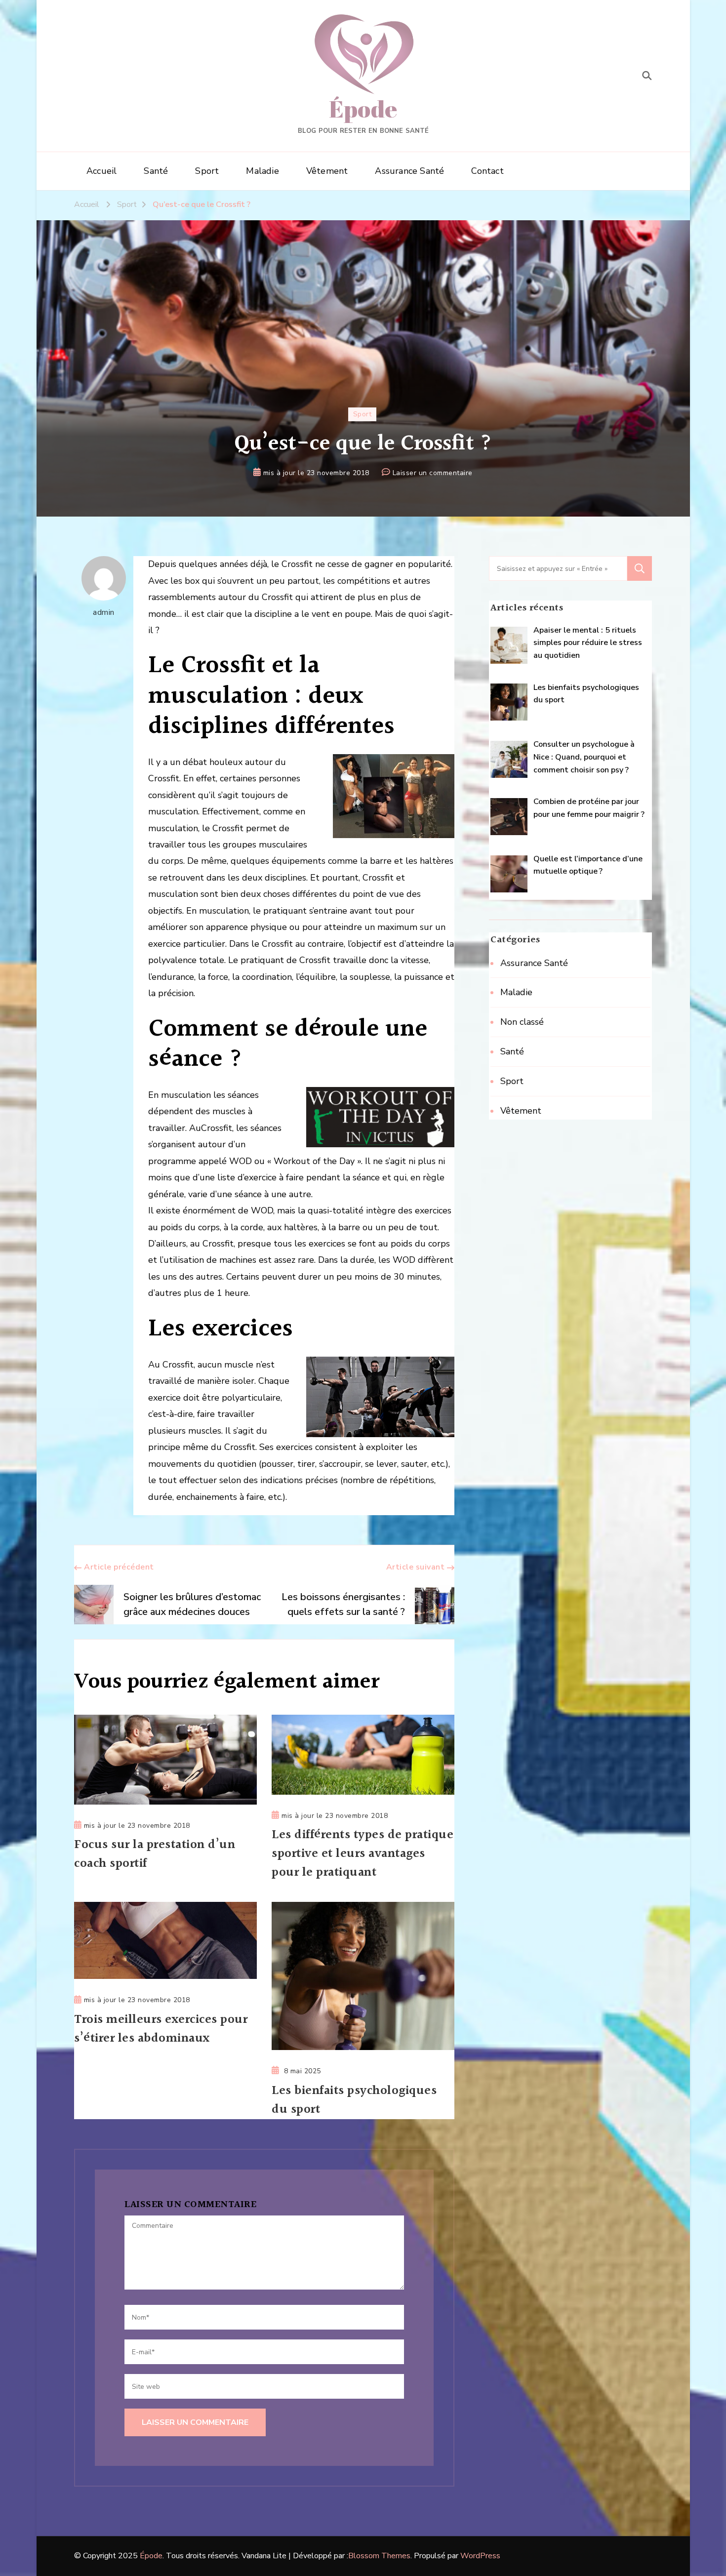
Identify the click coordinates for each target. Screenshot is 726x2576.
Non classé (522, 1022)
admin (104, 612)
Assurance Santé (409, 171)
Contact (487, 171)
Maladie (262, 171)
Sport (207, 171)
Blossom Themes (379, 2556)
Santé (156, 171)
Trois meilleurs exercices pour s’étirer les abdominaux (161, 2029)
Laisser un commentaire (433, 474)
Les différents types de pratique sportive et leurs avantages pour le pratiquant (363, 1854)
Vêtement (327, 171)
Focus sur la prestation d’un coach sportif (155, 1854)
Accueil (101, 171)
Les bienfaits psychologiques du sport (354, 2100)
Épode (363, 108)
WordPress (480, 2556)
